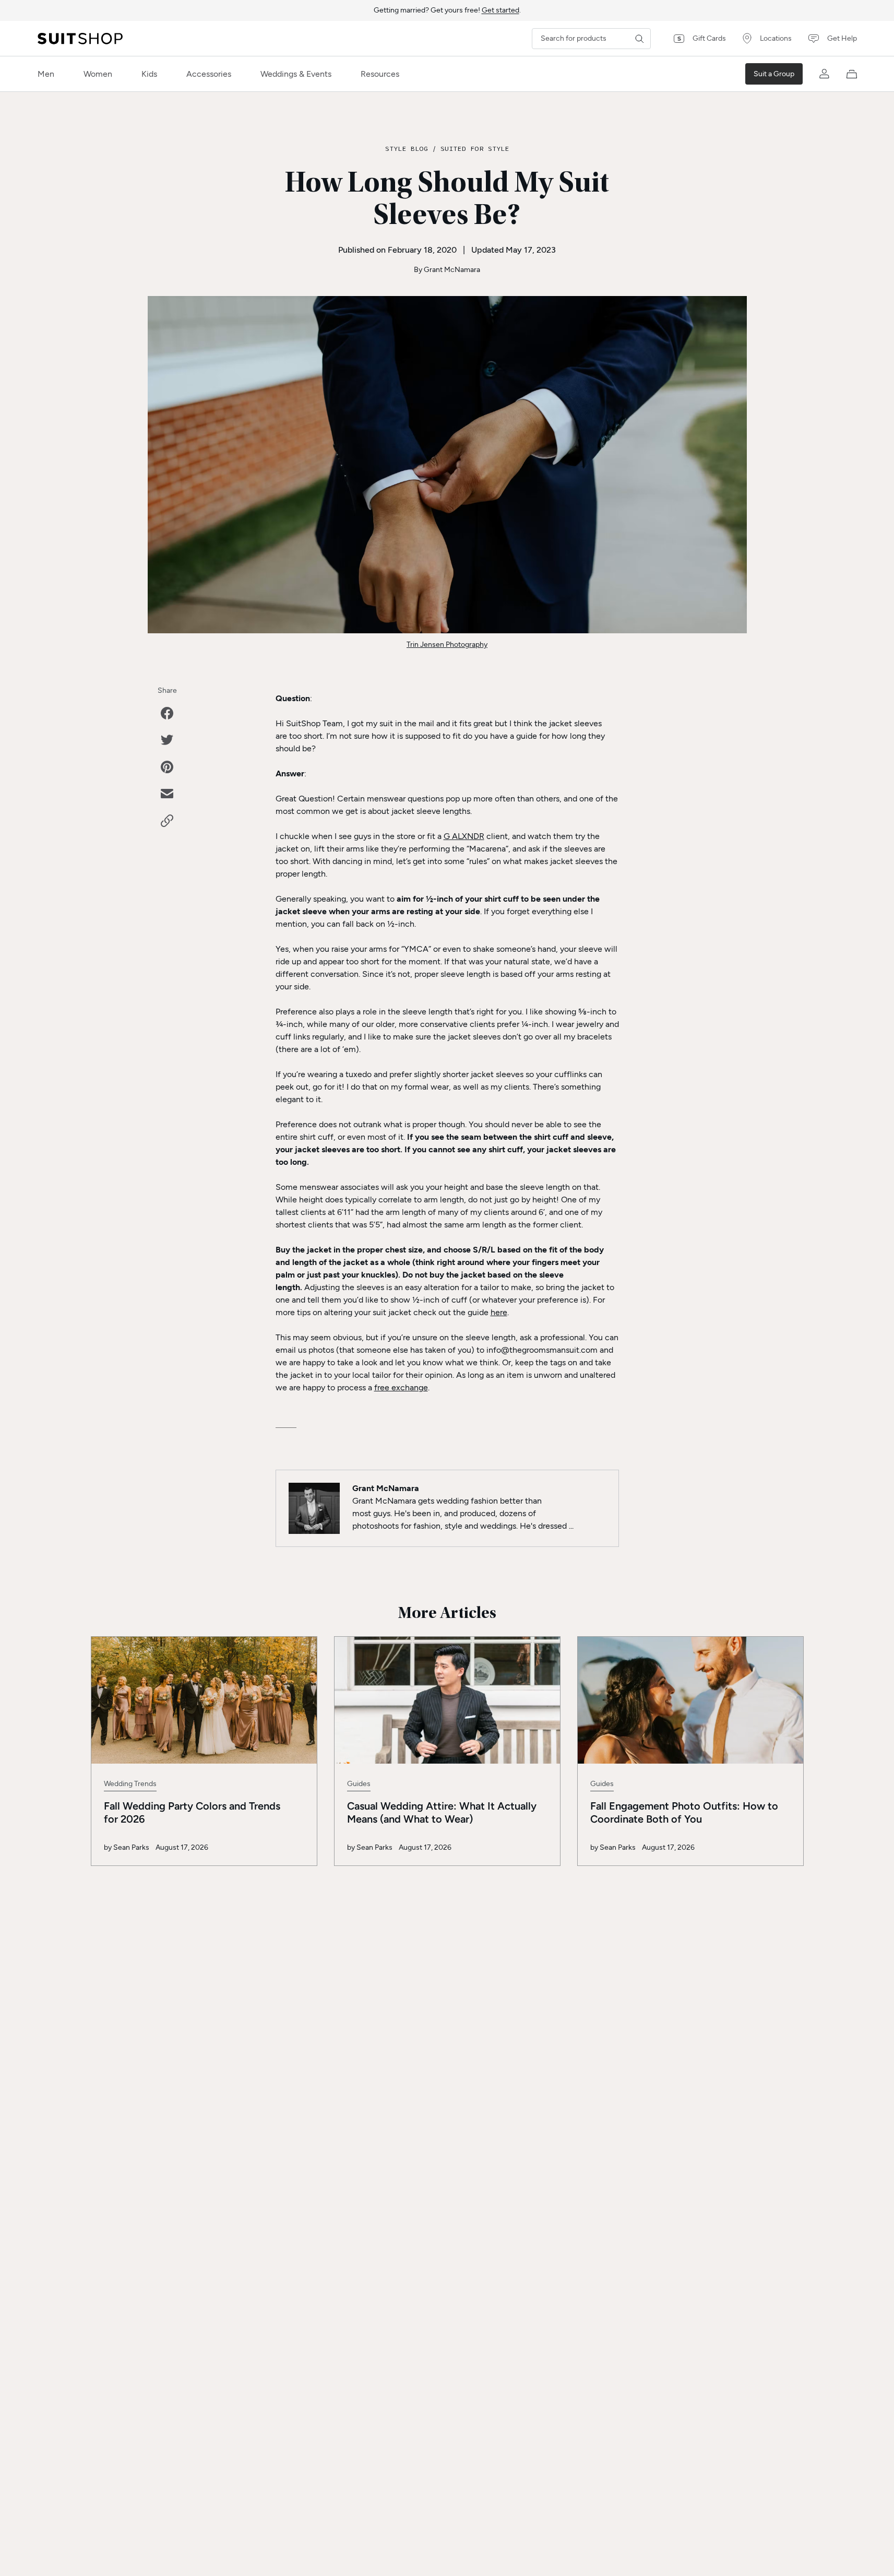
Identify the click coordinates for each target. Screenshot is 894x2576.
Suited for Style (475, 148)
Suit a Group (774, 74)
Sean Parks (131, 1847)
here (499, 1312)
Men (46, 74)
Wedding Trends (130, 1784)
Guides (359, 1784)
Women (98, 74)
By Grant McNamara (447, 270)
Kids (149, 74)
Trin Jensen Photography (447, 645)
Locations (776, 38)
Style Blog (407, 148)
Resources (380, 74)
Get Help (842, 38)
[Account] (825, 74)
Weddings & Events (296, 74)
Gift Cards (709, 38)
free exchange (401, 1387)
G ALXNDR (464, 836)
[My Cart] (852, 74)
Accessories (209, 74)
